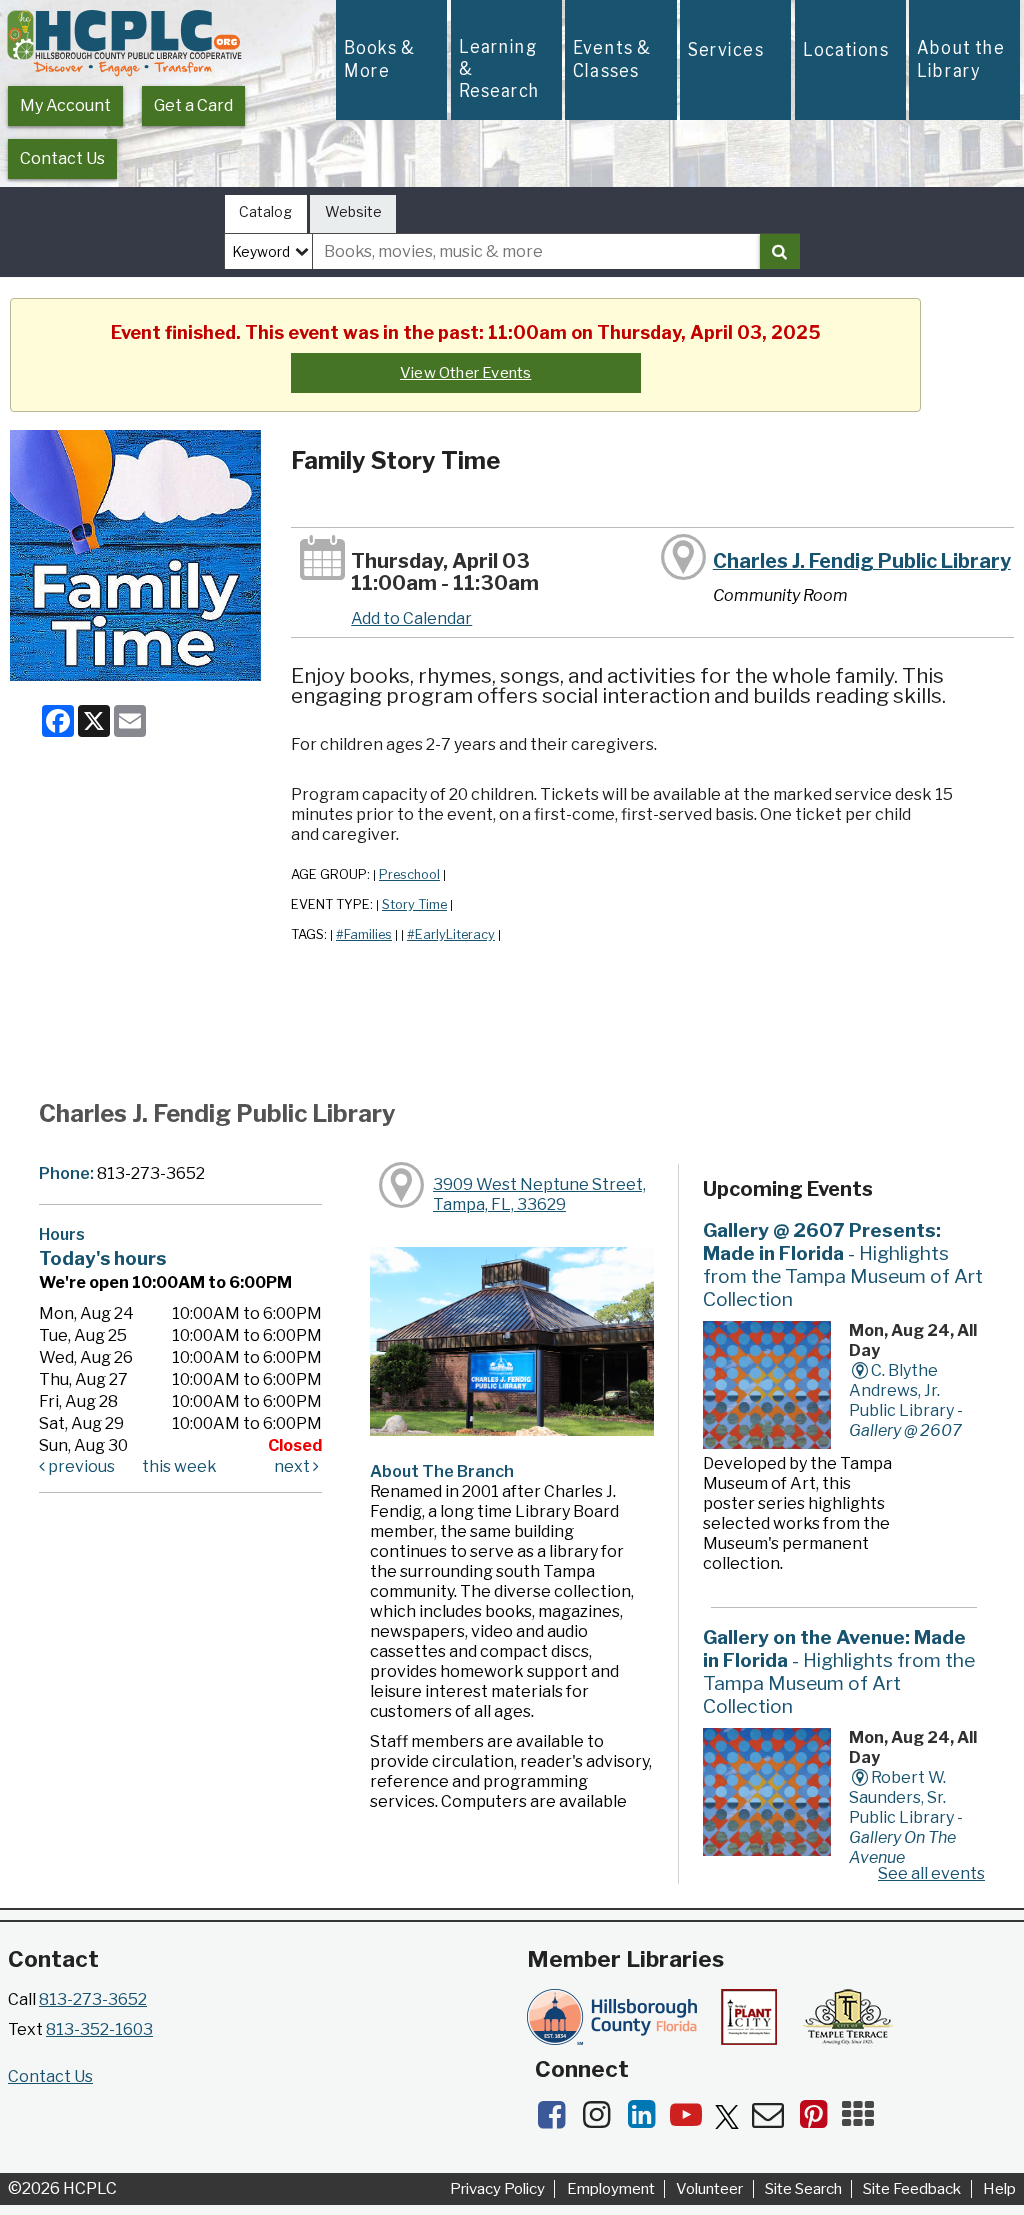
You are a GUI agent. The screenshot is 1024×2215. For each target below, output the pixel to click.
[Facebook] (557, 2120)
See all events (931, 1873)
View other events (465, 373)
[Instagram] (602, 2120)
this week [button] (179, 1466)
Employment (611, 2189)
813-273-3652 (93, 1999)
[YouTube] (692, 2120)
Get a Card (193, 105)
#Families (364, 934)
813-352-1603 (99, 2029)
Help (999, 2189)
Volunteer (709, 2189)
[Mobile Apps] (863, 2120)
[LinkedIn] (647, 2120)
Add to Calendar (411, 618)
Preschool (409, 874)
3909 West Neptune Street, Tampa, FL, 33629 (539, 1194)
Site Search (803, 2189)
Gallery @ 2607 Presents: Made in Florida (843, 1264)
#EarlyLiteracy (451, 934)
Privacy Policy (497, 2189)
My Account (65, 105)
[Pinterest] (819, 2120)
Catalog (265, 211)
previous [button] (80, 1466)
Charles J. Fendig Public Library (862, 561)
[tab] (266, 214)
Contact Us (62, 158)
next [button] (293, 1466)
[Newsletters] (774, 2120)
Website (353, 211)
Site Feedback (912, 2189)
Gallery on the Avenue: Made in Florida (839, 1671)
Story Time (414, 904)
